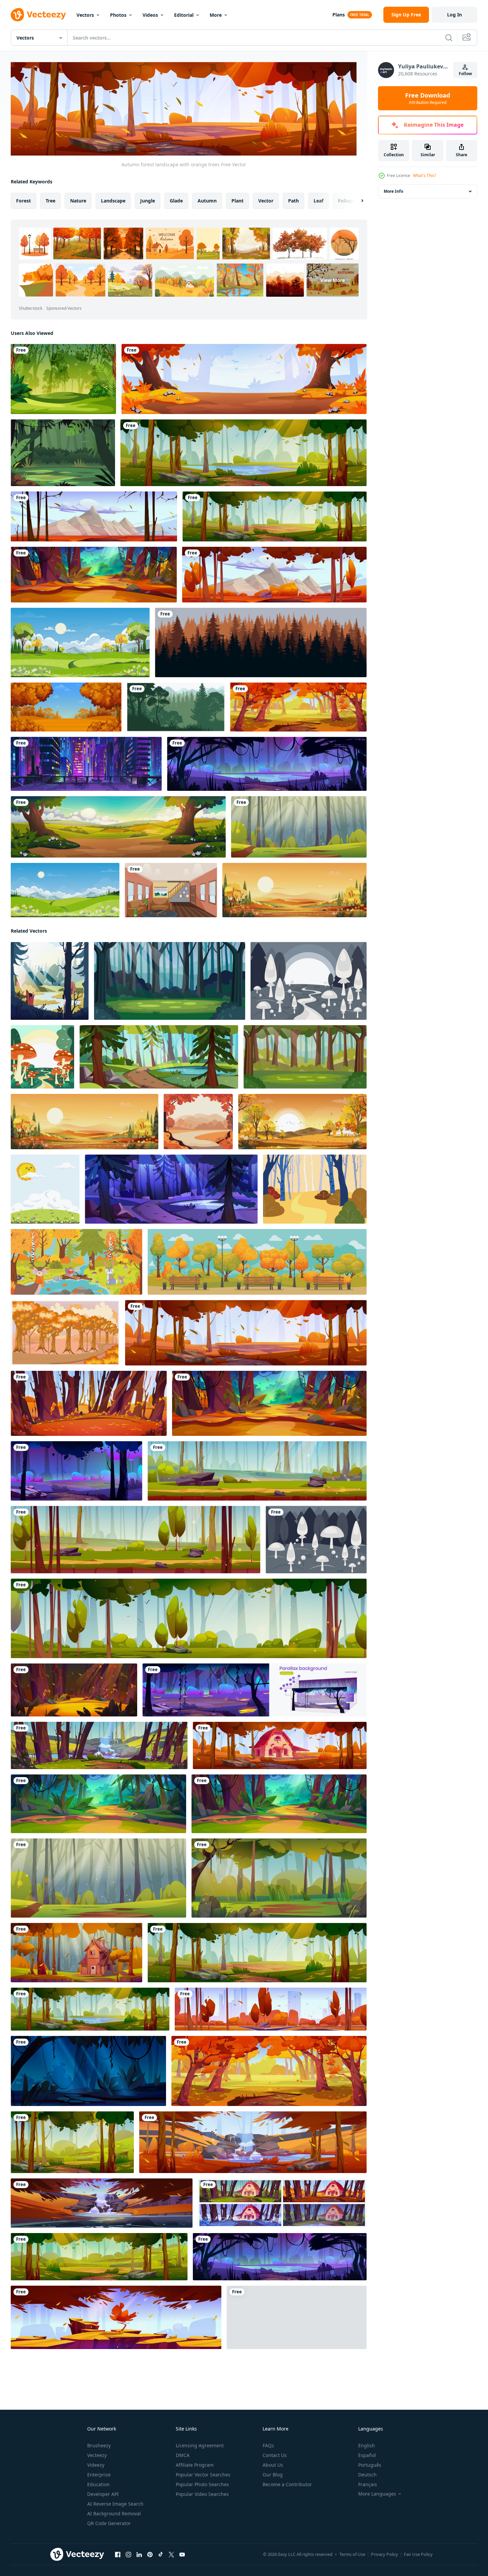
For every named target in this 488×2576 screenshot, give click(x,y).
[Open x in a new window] (171, 2554)
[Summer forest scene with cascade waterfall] (99, 1745)
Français (368, 2484)
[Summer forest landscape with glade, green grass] (279, 1878)
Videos (150, 15)
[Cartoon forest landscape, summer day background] (72, 2142)
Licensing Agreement (200, 2445)
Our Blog (273, 2475)
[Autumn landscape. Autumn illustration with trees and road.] (198, 1121)
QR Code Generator (109, 2523)
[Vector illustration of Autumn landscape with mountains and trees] (66, 707)
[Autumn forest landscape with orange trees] (246, 1332)
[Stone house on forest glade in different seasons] (282, 2203)
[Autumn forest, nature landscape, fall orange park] (298, 707)
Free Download (428, 98)
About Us (273, 2465)
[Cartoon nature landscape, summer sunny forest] (118, 827)
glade (176, 200)
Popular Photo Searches (202, 2484)
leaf (318, 200)
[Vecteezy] (38, 15)
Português (370, 2465)
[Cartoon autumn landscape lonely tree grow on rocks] (116, 2317)
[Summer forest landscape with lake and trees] (243, 453)
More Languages (377, 2494)
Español (367, 2455)
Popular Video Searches (202, 2494)
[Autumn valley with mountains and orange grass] (94, 516)
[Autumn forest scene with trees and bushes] (89, 1403)
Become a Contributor (287, 2484)
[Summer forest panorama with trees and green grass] (189, 1618)
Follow (465, 74)
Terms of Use (352, 2554)
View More (333, 280)
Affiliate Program (195, 2465)
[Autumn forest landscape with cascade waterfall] (253, 2142)
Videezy (96, 2465)
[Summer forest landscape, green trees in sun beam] (275, 516)
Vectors (85, 15)
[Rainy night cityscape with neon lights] (86, 764)
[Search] (449, 38)
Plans (339, 15)
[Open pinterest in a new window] (150, 2554)
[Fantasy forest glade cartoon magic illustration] (74, 1690)
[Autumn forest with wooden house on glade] (76, 1952)
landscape (113, 200)
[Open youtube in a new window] (182, 2554)
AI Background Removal (114, 2513)
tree (50, 200)
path (293, 200)
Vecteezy (97, 2455)
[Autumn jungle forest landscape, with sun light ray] (94, 575)
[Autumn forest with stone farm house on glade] (280, 1745)
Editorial (184, 15)
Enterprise (99, 2475)
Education (98, 2484)
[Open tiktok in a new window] (161, 2554)
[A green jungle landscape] (63, 379)
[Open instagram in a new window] (128, 2554)
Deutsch (367, 2475)
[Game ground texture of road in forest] (257, 1471)
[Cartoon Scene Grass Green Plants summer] (45, 1189)
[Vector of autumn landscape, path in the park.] (315, 1189)
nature (78, 200)
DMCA (183, 2455)
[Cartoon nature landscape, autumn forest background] (297, 2317)
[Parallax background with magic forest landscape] (255, 1690)
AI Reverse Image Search (115, 2504)
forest (23, 200)
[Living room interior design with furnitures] (171, 890)
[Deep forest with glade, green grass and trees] (299, 827)
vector (266, 200)
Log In (454, 15)
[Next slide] (357, 200)
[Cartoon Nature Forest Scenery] (63, 453)
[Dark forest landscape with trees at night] (88, 2071)
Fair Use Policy (418, 2554)
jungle (148, 200)
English (367, 2445)
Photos (118, 15)
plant (237, 200)
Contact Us (275, 2455)
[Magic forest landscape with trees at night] (76, 1471)
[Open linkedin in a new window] (139, 2554)
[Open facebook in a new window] (118, 2554)
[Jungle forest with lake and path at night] (267, 764)
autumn (207, 200)
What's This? (424, 175)
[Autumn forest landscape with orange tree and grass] (244, 379)
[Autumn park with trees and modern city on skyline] (271, 2009)
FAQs (268, 2445)
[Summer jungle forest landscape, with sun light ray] (98, 1803)
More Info (393, 191)
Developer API (103, 2494)
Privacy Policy (385, 2554)
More (216, 15)
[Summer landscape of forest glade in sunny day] (99, 2256)
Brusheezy (99, 2445)
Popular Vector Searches (203, 2475)
